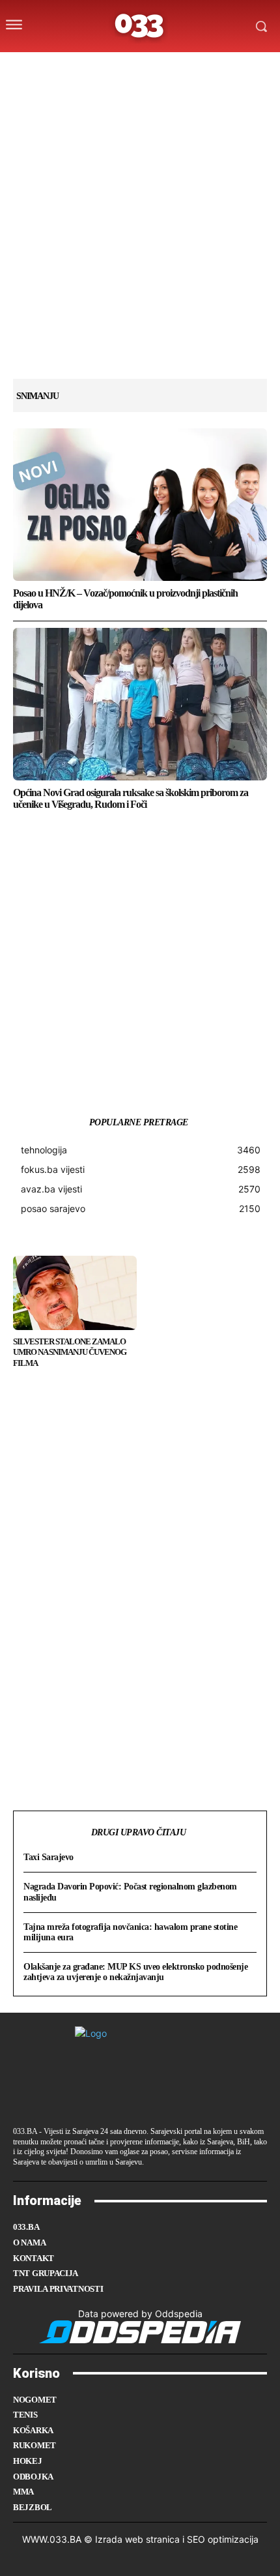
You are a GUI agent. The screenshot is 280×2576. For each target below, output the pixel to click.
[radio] (176, 67)
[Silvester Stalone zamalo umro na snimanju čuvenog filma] (75, 1293)
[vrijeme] (99, 67)
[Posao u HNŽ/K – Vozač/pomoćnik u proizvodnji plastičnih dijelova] (140, 505)
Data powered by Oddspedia (140, 2314)
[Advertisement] (140, 239)
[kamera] (125, 67)
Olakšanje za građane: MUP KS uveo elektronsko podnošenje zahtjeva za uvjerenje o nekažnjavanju (135, 1972)
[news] (202, 67)
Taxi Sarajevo (49, 1857)
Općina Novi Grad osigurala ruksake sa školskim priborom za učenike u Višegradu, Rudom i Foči (131, 798)
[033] (140, 26)
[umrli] (150, 67)
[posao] (73, 67)
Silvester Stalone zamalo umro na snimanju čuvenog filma (70, 1353)
